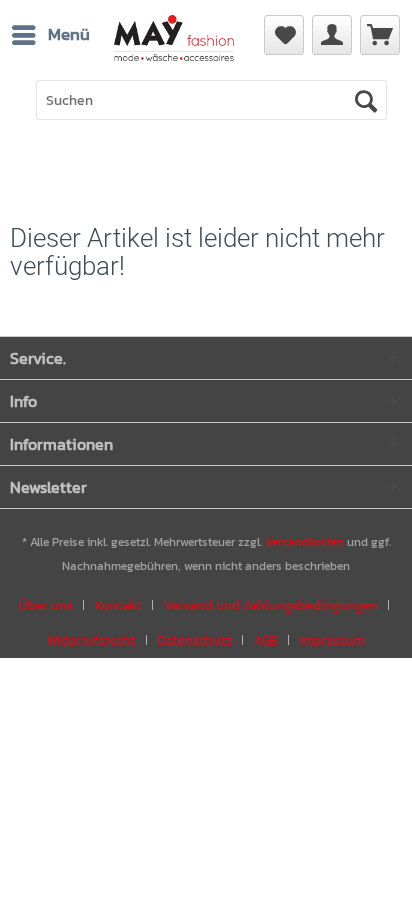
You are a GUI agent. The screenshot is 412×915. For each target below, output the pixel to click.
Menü (69, 34)
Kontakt (118, 605)
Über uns (46, 605)
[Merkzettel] (284, 35)
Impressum (332, 640)
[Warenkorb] (380, 35)
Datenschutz (195, 640)
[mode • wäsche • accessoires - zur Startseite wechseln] (174, 48)
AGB (266, 640)
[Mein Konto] (332, 35)
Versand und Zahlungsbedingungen (271, 605)
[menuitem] (50, 35)
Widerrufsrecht (91, 640)
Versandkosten (304, 542)
